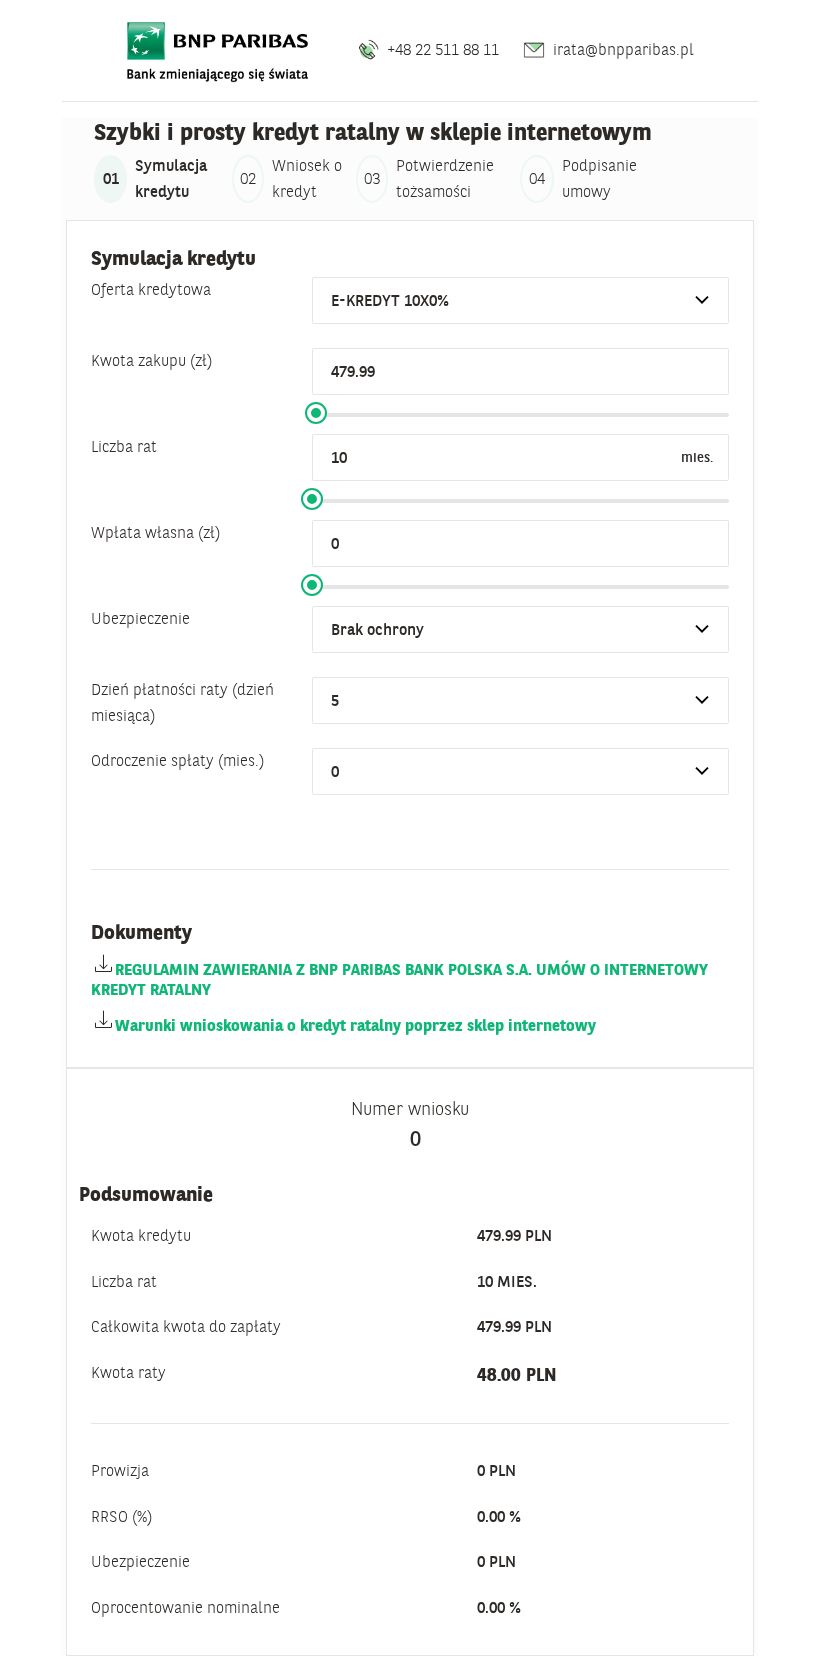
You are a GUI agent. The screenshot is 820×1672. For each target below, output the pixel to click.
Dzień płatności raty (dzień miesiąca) (182, 702)
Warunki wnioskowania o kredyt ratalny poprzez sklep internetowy (355, 1025)
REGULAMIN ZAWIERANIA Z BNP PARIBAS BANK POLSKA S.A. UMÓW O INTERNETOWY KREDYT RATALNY (399, 978)
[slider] (316, 413)
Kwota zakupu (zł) (151, 360)
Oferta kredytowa (151, 289)
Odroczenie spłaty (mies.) (177, 760)
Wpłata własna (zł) (155, 532)
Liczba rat (124, 446)
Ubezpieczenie (140, 618)
